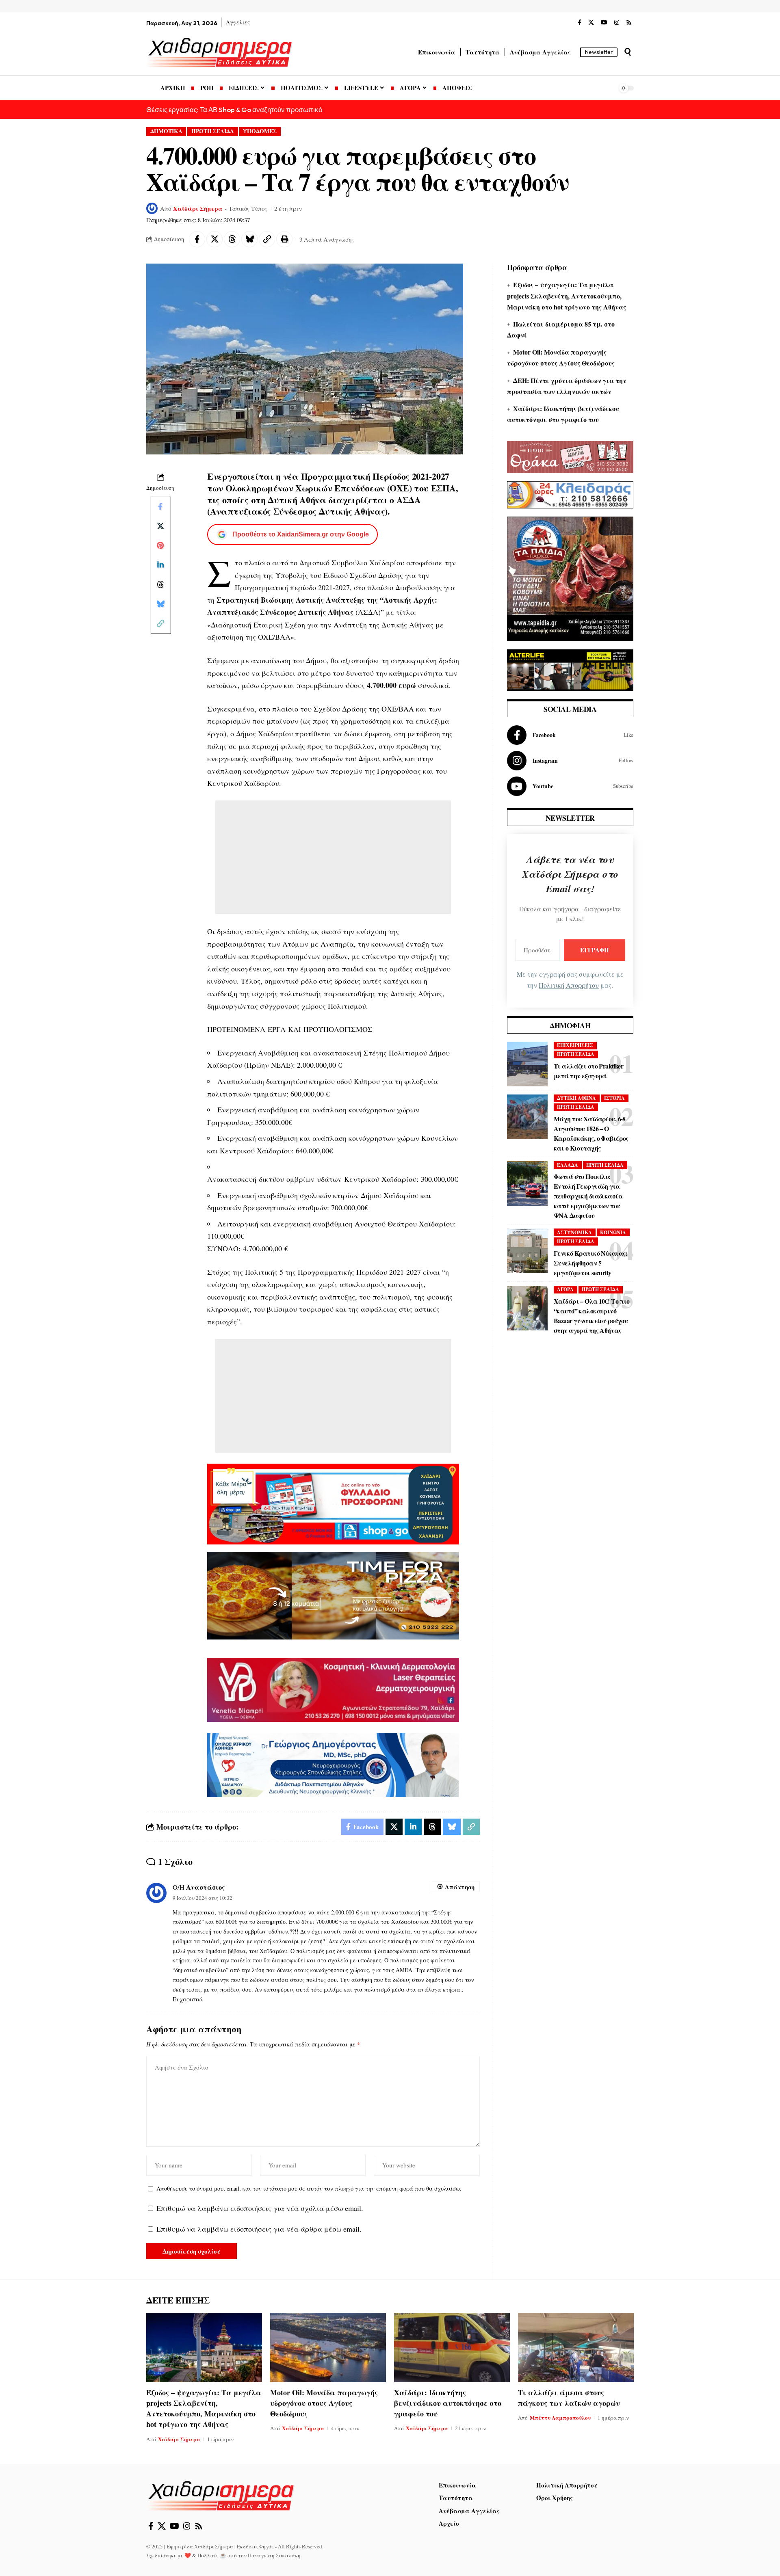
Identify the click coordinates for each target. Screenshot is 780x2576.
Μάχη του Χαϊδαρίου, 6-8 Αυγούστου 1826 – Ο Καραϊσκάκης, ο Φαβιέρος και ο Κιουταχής (591, 1133)
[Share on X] (214, 239)
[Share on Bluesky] (249, 239)
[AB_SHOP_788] (333, 1503)
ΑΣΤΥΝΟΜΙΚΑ (574, 1232)
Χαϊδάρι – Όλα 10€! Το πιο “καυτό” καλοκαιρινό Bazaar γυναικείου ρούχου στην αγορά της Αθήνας (592, 1316)
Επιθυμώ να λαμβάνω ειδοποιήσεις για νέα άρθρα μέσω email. (259, 2229)
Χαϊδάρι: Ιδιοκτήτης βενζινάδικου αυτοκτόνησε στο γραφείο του (448, 2403)
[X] (591, 23)
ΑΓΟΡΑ (565, 1289)
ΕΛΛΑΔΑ (568, 1165)
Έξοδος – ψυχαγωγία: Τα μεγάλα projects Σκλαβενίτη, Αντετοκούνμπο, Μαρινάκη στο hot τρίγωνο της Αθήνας (567, 295)
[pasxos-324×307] (570, 577)
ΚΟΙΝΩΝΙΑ (613, 1232)
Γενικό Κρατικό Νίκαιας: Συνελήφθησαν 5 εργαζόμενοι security (590, 1263)
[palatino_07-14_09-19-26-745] (333, 1594)
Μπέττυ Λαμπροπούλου (560, 2417)
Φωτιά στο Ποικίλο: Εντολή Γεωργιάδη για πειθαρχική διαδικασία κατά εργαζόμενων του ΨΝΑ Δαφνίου (588, 1196)
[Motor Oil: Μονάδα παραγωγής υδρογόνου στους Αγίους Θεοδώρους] (328, 2348)
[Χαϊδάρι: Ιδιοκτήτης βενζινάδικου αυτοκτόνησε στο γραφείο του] (452, 2348)
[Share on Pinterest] (160, 545)
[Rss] (629, 23)
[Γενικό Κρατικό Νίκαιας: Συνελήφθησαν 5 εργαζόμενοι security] (527, 1251)
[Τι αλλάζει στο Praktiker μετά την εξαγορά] (527, 1064)
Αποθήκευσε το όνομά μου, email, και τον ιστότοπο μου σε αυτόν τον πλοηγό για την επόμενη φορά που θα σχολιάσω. (309, 2188)
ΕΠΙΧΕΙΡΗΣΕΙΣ (575, 1045)
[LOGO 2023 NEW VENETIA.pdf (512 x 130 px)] (333, 1689)
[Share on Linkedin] (160, 565)
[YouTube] (604, 23)
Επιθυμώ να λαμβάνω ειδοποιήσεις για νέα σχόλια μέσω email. (260, 2208)
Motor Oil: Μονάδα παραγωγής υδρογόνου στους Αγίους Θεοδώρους (324, 2403)
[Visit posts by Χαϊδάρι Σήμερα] (152, 208)
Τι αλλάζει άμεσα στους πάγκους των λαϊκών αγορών (569, 2398)
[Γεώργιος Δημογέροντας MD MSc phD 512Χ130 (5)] (333, 1764)
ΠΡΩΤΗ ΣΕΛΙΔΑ (213, 131)
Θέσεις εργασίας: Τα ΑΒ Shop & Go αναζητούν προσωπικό (234, 109)
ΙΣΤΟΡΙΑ (614, 1098)
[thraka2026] (570, 456)
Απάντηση (460, 1887)
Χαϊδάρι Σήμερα (198, 208)
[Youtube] (570, 786)
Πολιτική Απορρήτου (569, 985)
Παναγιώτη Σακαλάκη (274, 2555)
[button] (628, 52)
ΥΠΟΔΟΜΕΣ (260, 131)
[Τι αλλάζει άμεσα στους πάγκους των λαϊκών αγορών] (576, 2348)
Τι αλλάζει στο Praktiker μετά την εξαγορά (588, 1071)
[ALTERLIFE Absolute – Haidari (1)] (570, 669)
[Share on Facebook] (197, 239)
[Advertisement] (333, 857)
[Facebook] (580, 23)
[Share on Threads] (232, 239)
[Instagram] (617, 23)
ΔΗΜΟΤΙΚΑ (166, 131)
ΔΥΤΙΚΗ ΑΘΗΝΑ (576, 1098)
